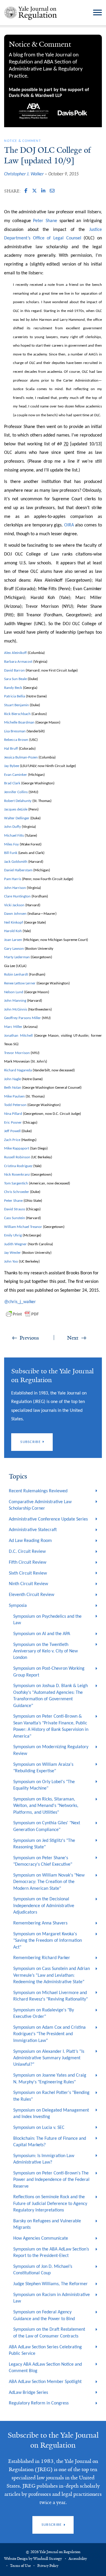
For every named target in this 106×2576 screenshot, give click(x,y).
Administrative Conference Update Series (48, 1519)
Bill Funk (11, 853)
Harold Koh (13, 931)
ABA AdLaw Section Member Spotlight (45, 2382)
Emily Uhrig (13, 1235)
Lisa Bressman (15, 731)
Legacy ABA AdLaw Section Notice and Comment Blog (45, 2368)
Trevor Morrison (17, 1053)
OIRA (69, 525)
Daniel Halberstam (18, 870)
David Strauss (15, 1209)
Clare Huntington (17, 896)
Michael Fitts (14, 836)
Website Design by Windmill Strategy (33, 2559)
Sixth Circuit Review (28, 1573)
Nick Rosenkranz (17, 1175)
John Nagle (13, 1079)
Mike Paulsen (14, 1096)
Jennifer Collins (16, 792)
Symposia (18, 1606)
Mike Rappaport (17, 1148)
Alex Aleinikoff (15, 653)
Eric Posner (13, 1123)
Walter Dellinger (17, 818)
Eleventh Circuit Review (32, 1595)
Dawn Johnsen (15, 914)
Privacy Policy (48, 2566)
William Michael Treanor (23, 1227)
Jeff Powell (12, 1131)
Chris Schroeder (17, 1192)
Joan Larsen (13, 940)
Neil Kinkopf (14, 923)
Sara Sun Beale (15, 679)
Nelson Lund (14, 992)
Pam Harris (13, 879)
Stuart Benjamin (16, 705)
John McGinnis (16, 1010)
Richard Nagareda (18, 1070)
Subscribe (30, 1442)
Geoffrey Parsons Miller (23, 1018)
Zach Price (12, 1140)
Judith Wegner (15, 1244)
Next (73, 1338)
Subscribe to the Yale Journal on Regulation (53, 2440)
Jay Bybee (12, 766)
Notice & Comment (22, 141)
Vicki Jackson (14, 905)
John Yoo (11, 1262)
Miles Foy (11, 844)
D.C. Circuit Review (27, 1552)
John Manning (15, 1001)
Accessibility (78, 2559)
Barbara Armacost (18, 662)
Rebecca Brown (16, 740)
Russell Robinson (17, 1157)
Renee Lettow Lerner (20, 983)
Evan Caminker (16, 775)
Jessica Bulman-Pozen (21, 757)
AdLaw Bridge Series (28, 2393)
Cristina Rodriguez (18, 1166)
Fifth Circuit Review (28, 1563)
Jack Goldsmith (16, 862)
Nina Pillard (13, 1114)
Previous (29, 1338)
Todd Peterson (15, 1105)
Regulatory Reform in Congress (39, 2403)
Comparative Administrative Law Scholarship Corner (40, 1505)
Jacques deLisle (16, 809)
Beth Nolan (13, 1088)
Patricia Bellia (15, 696)
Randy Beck (13, 688)
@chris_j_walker (21, 1302)
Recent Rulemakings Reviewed (38, 1491)
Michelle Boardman (19, 723)
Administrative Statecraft (33, 1530)
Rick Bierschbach (17, 714)
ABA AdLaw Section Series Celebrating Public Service (45, 2350)
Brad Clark (12, 783)
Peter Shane (45, 221)
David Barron (14, 671)
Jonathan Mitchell (18, 1036)
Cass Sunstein (15, 1218)
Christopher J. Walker (24, 174)
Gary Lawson (14, 949)
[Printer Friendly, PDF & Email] (22, 1314)
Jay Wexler (13, 1253)
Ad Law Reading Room (30, 1541)
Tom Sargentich (16, 1183)
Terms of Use (20, 2566)
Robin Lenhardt (16, 975)
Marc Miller (13, 1027)
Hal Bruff (11, 749)
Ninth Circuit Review (28, 1584)
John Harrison (15, 888)
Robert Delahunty (18, 801)
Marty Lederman (17, 957)
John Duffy (13, 827)
